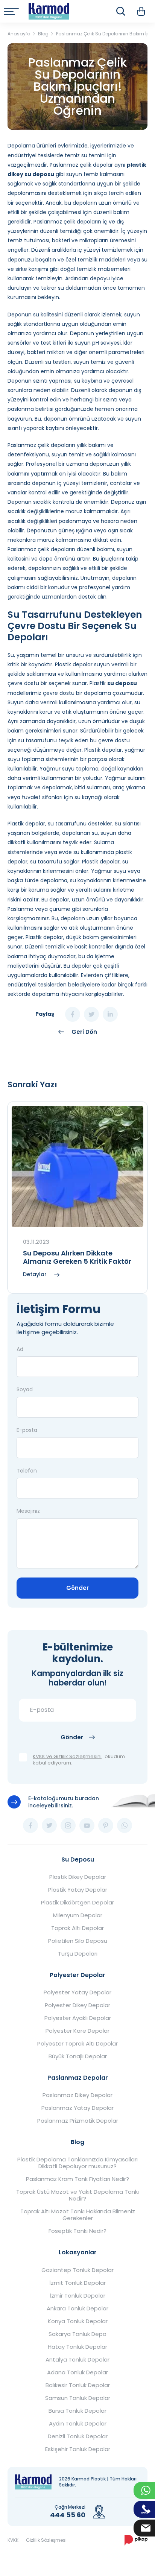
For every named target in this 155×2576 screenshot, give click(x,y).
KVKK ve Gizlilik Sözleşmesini (67, 1757)
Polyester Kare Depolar (77, 2031)
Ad (20, 1349)
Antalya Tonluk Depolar (77, 2360)
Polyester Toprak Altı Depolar (77, 2044)
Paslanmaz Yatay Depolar (77, 2108)
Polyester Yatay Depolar (77, 1992)
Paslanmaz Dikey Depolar (77, 2095)
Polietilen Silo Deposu (78, 1941)
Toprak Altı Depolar (77, 1928)
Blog (77, 2142)
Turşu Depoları (78, 1954)
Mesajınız (28, 1511)
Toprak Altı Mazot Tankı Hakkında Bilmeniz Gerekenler (78, 2215)
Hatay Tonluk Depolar (77, 2347)
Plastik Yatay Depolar (78, 1890)
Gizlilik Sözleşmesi (46, 2540)
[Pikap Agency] (136, 2540)
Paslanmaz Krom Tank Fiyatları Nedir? (77, 2179)
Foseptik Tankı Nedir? (77, 2231)
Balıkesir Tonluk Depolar (78, 2385)
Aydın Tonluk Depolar (78, 2424)
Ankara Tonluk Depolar (77, 2309)
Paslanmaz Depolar (78, 2078)
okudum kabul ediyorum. (79, 1760)
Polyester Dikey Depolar (77, 2005)
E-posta (27, 1430)
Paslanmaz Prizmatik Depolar (78, 2121)
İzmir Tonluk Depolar (77, 2296)
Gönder (77, 1588)
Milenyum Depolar (78, 1915)
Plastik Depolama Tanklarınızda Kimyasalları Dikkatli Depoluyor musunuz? (77, 2163)
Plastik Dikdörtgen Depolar (77, 1903)
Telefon (27, 1471)
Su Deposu (78, 1859)
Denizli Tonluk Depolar (78, 2436)
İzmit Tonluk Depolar (77, 2283)
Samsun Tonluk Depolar (78, 2398)
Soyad (25, 1389)
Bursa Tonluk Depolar (77, 2411)
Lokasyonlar (78, 2252)
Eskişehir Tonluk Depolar (78, 2449)
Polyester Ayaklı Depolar (78, 2018)
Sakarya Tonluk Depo (77, 2334)
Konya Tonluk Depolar (78, 2321)
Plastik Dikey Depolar (78, 1877)
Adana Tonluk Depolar (77, 2372)
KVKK (13, 2540)
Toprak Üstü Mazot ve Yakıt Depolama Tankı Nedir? (77, 2195)
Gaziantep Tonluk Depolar (77, 2270)
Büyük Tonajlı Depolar (78, 2056)
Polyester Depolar (77, 1975)
